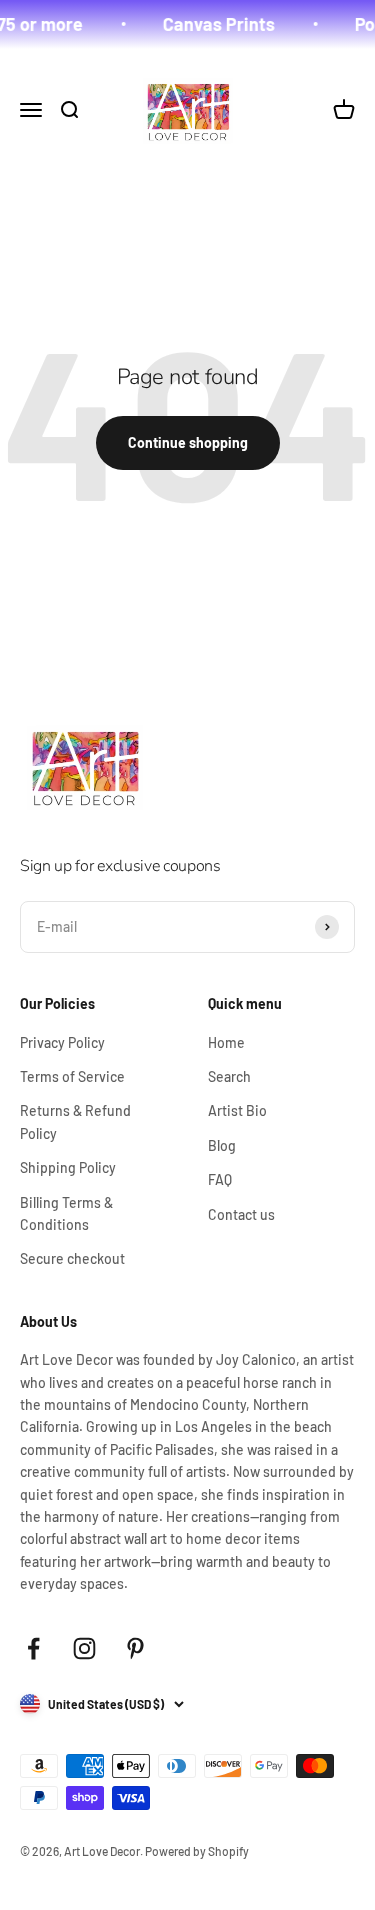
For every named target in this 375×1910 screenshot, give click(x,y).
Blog (222, 1145)
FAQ (220, 1179)
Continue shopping (188, 442)
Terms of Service (72, 1076)
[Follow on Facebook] (33, 1648)
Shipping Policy (68, 1167)
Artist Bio (237, 1110)
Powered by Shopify (197, 1851)
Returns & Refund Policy (75, 1121)
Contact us (241, 1214)
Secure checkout (72, 1258)
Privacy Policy (62, 1042)
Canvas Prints (214, 24)
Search (229, 1076)
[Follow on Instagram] (84, 1648)
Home (226, 1042)
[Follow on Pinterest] (135, 1648)
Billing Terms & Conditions (66, 1213)
